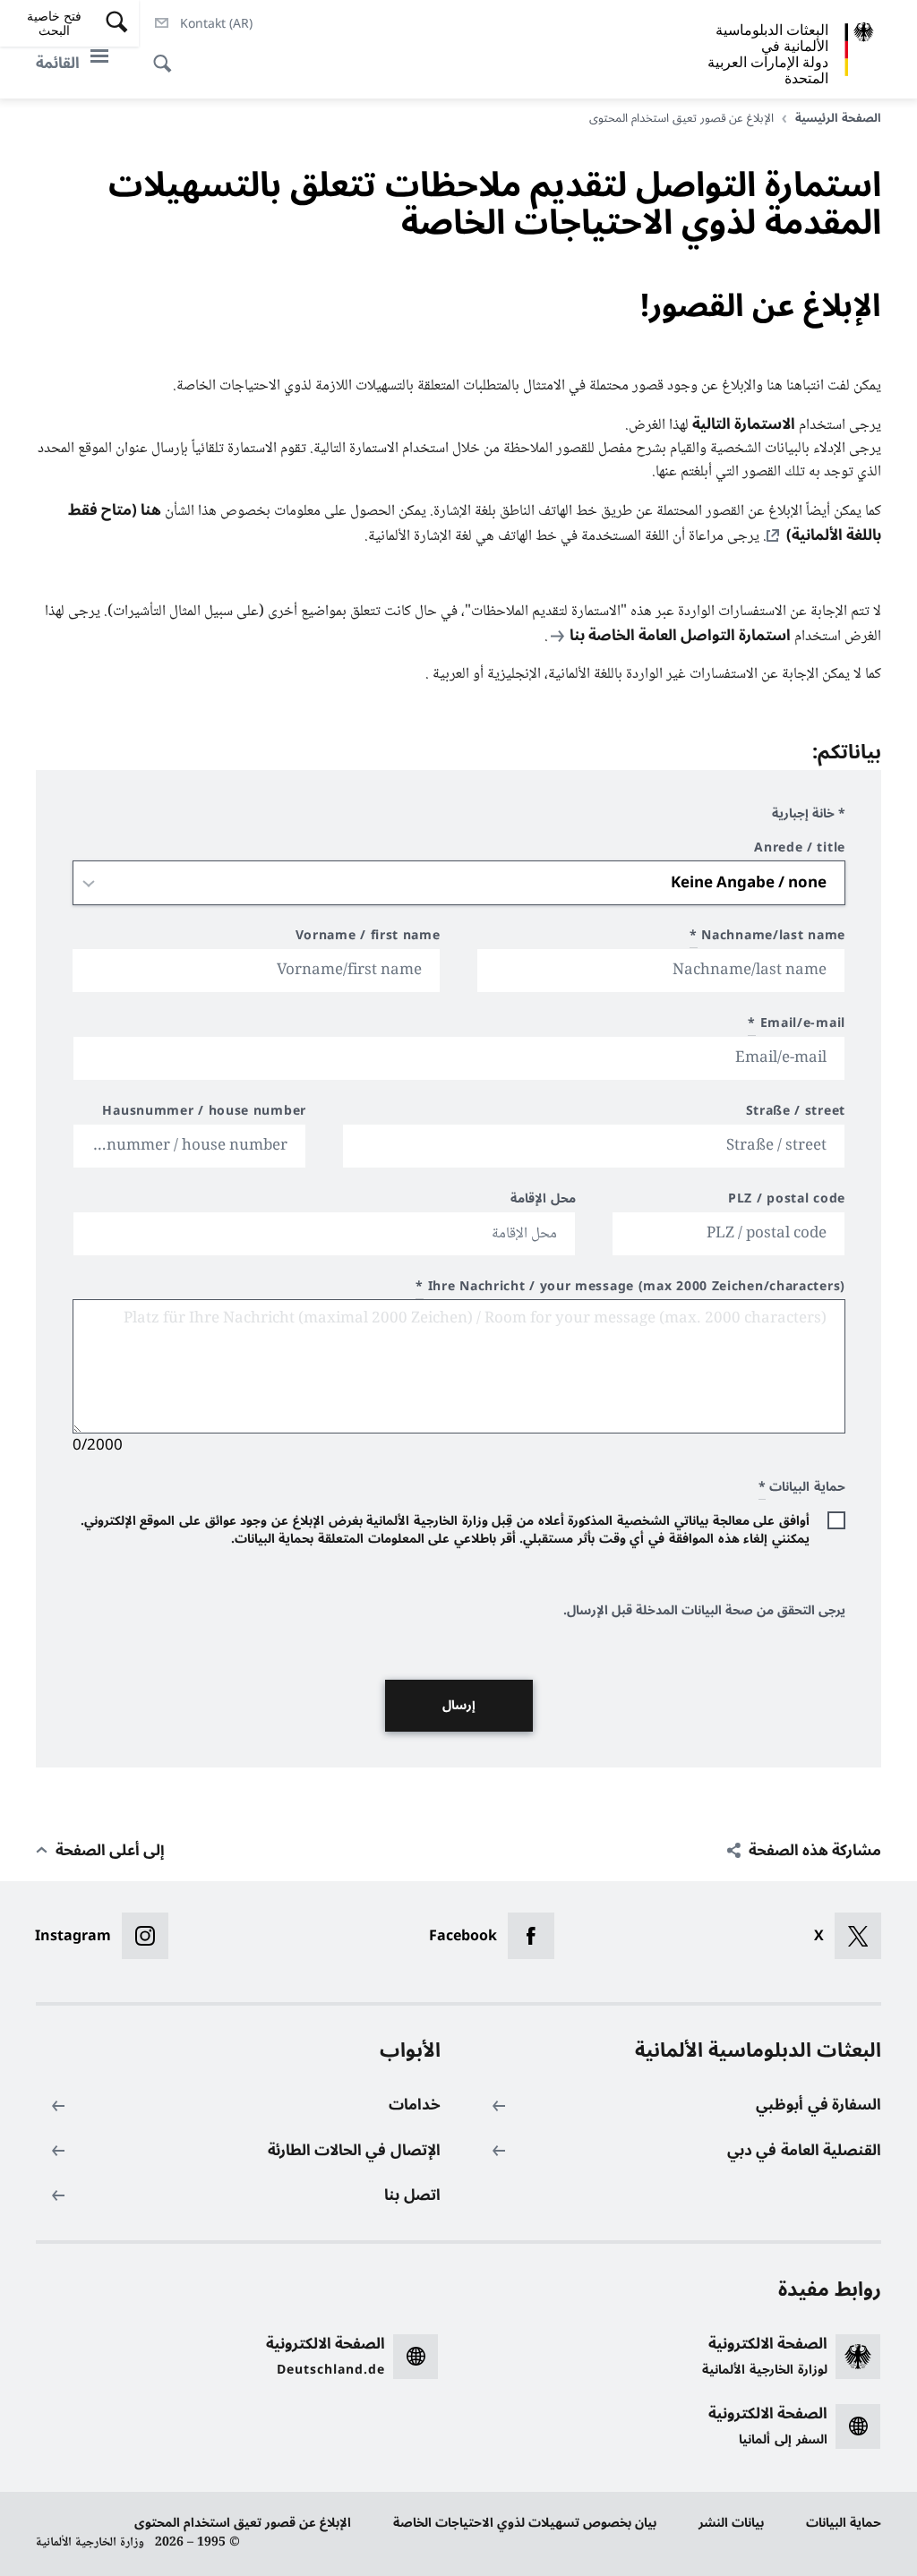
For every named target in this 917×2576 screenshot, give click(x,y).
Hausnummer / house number (204, 1113)
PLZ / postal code (787, 1201)
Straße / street (796, 1113)
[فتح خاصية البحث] (167, 54)
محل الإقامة (543, 1201)
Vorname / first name (368, 938)
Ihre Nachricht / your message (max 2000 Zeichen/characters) (630, 1289)
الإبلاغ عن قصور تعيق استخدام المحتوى (243, 2523)
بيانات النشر (731, 2523)
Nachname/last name (767, 938)
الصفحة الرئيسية (838, 118)
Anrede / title (800, 850)
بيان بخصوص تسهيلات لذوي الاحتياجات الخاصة (525, 2523)
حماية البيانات (844, 2523)
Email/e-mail (797, 1026)
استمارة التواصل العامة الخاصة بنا (680, 636)
